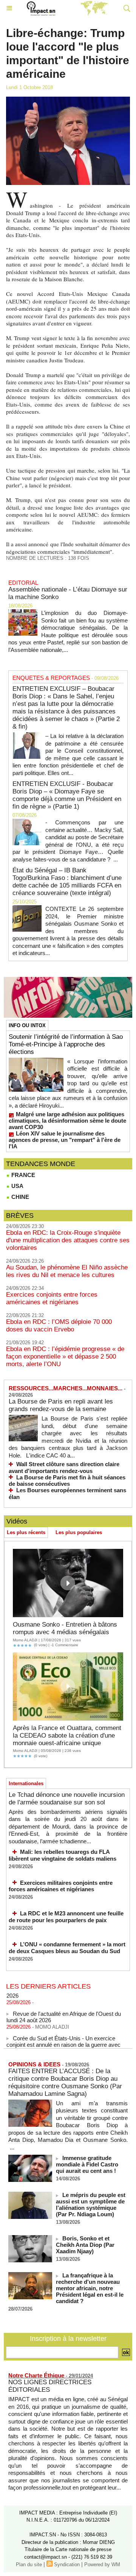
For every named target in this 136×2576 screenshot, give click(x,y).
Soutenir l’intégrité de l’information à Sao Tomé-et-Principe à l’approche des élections (66, 1044)
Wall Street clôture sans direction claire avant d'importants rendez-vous (64, 1467)
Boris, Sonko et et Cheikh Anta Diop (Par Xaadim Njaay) (85, 2245)
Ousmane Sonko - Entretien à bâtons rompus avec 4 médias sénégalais (65, 1628)
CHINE (19, 1197)
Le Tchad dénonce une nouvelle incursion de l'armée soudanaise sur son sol (67, 1799)
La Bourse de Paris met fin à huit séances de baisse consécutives (67, 1481)
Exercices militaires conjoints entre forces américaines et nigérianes (61, 1886)
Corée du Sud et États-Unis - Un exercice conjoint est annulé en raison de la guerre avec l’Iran (63, 2039)
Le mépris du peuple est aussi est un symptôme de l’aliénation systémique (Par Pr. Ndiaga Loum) (91, 2205)
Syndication (67, 2564)
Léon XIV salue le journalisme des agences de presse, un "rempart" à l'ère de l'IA (65, 1140)
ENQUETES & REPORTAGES (51, 678)
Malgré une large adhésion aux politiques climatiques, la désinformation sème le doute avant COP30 (67, 1121)
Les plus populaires (79, 1532)
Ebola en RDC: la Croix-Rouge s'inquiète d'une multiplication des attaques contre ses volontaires (68, 1240)
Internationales (26, 1783)
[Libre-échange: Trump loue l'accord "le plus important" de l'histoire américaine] (68, 100)
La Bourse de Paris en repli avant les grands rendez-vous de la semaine (61, 1405)
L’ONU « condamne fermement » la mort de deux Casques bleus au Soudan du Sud (67, 1948)
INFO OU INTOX (27, 1025)
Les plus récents (26, 1532)
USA (17, 1186)
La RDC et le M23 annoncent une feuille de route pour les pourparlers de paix (66, 1917)
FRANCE (22, 1175)
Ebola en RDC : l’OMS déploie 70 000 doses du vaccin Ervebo (59, 1326)
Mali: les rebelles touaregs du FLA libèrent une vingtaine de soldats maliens (63, 1855)
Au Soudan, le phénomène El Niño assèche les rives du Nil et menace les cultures (67, 1271)
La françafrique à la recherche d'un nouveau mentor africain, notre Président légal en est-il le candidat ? (90, 2288)
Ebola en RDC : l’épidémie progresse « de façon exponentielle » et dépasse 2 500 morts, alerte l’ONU (65, 1357)
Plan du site (29, 2564)
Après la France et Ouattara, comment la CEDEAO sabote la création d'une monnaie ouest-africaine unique (67, 1736)
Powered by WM (102, 2564)
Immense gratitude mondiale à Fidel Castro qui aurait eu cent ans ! (87, 2164)
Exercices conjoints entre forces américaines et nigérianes (52, 1298)
